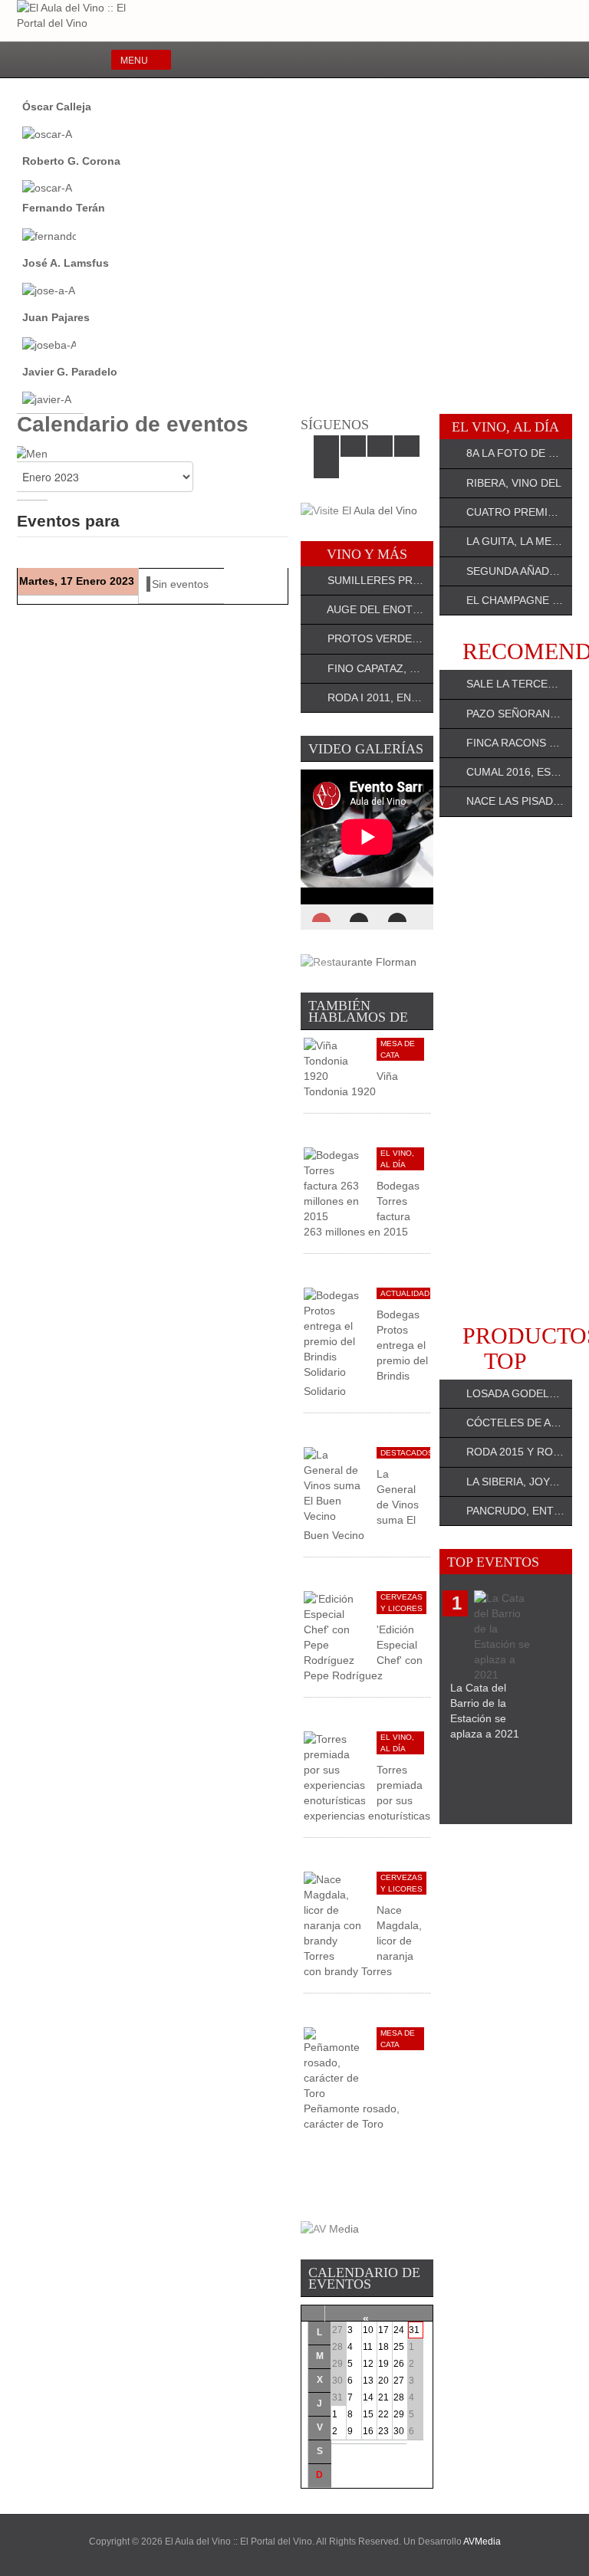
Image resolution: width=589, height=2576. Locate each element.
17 (383, 2330)
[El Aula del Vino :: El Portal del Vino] (82, 15)
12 (368, 2364)
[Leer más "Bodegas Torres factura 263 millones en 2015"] (334, 1184)
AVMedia (482, 2542)
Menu (134, 59)
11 (368, 2347)
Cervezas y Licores (401, 1603)
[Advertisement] (506, 1070)
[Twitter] (493, 61)
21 (383, 2397)
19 (383, 2364)
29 (399, 2414)
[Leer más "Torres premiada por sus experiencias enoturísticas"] (334, 1768)
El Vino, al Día (397, 1159)
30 (399, 2431)
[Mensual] (31, 452)
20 (383, 2381)
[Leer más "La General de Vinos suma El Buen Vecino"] (334, 1484)
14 (368, 2397)
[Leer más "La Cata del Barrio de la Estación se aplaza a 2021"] (505, 1636)
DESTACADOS (407, 1453)
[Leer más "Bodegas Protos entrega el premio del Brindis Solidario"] (334, 1332)
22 (383, 2414)
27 (399, 2381)
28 (399, 2397)
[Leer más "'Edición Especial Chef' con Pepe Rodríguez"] (334, 1628)
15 (368, 2414)
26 (399, 2364)
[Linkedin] (518, 61)
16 (368, 2431)
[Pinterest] (569, 61)
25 (399, 2347)
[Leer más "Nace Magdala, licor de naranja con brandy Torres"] (334, 1916)
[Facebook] (467, 61)
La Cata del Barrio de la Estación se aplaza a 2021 (485, 1711)
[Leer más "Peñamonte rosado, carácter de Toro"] (334, 2062)
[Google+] (543, 61)
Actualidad (405, 1293)
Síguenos (335, 425)
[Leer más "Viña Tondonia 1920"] (334, 1059)
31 (414, 2330)
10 (368, 2330)
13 (368, 2381)
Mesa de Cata (398, 1049)
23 (383, 2431)
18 (383, 2347)
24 (399, 2330)
